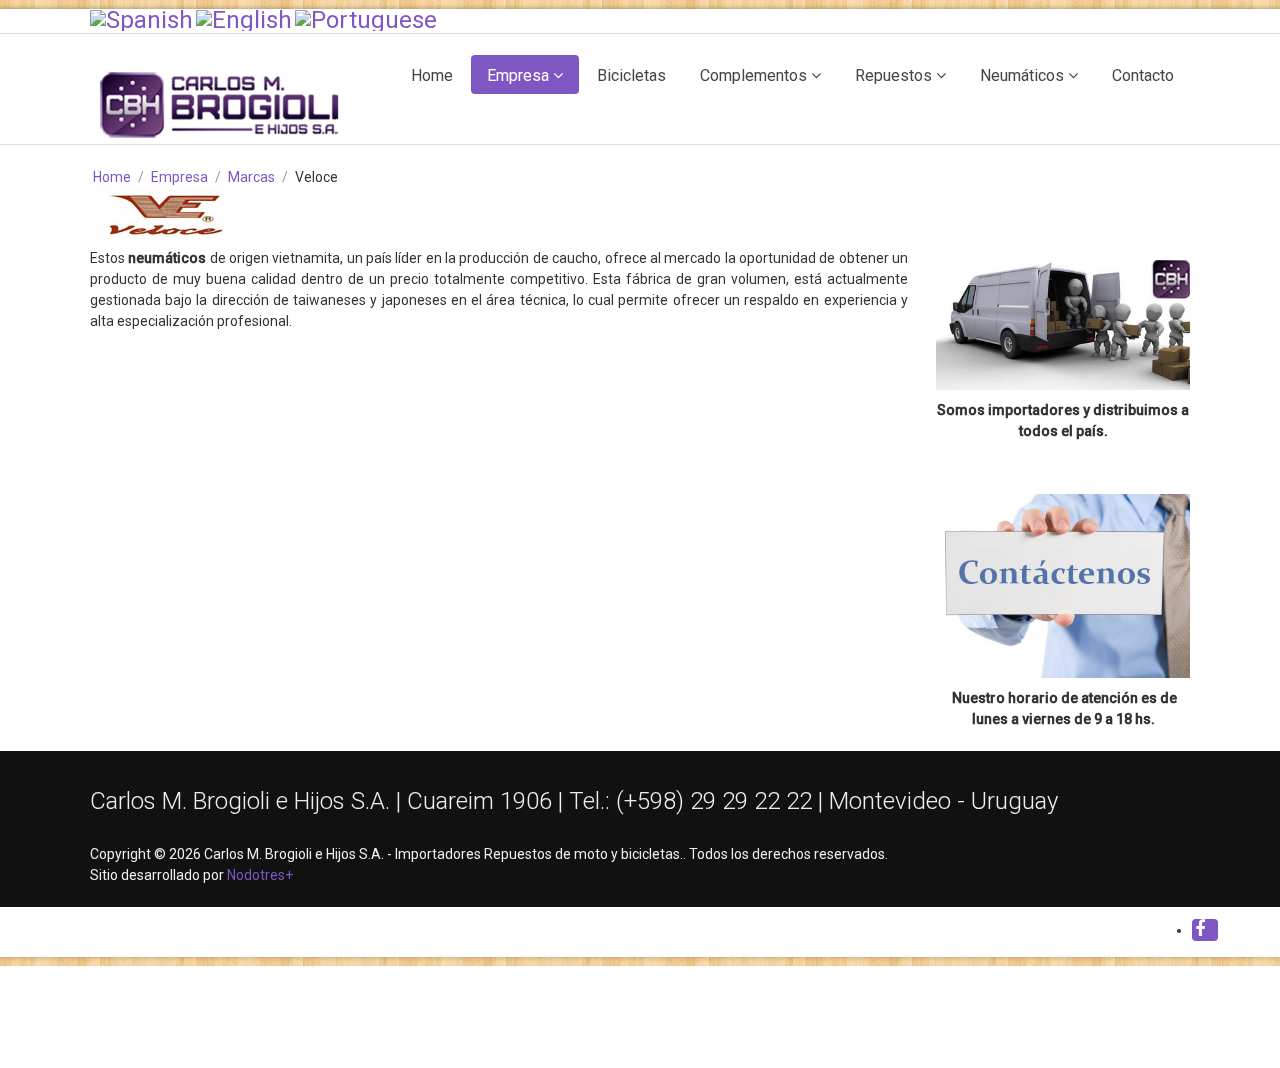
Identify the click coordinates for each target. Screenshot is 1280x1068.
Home (432, 75)
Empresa (518, 75)
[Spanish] (141, 19)
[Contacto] (1063, 586)
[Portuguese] (366, 19)
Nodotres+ (260, 875)
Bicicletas (631, 75)
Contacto (1143, 75)
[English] (244, 19)
